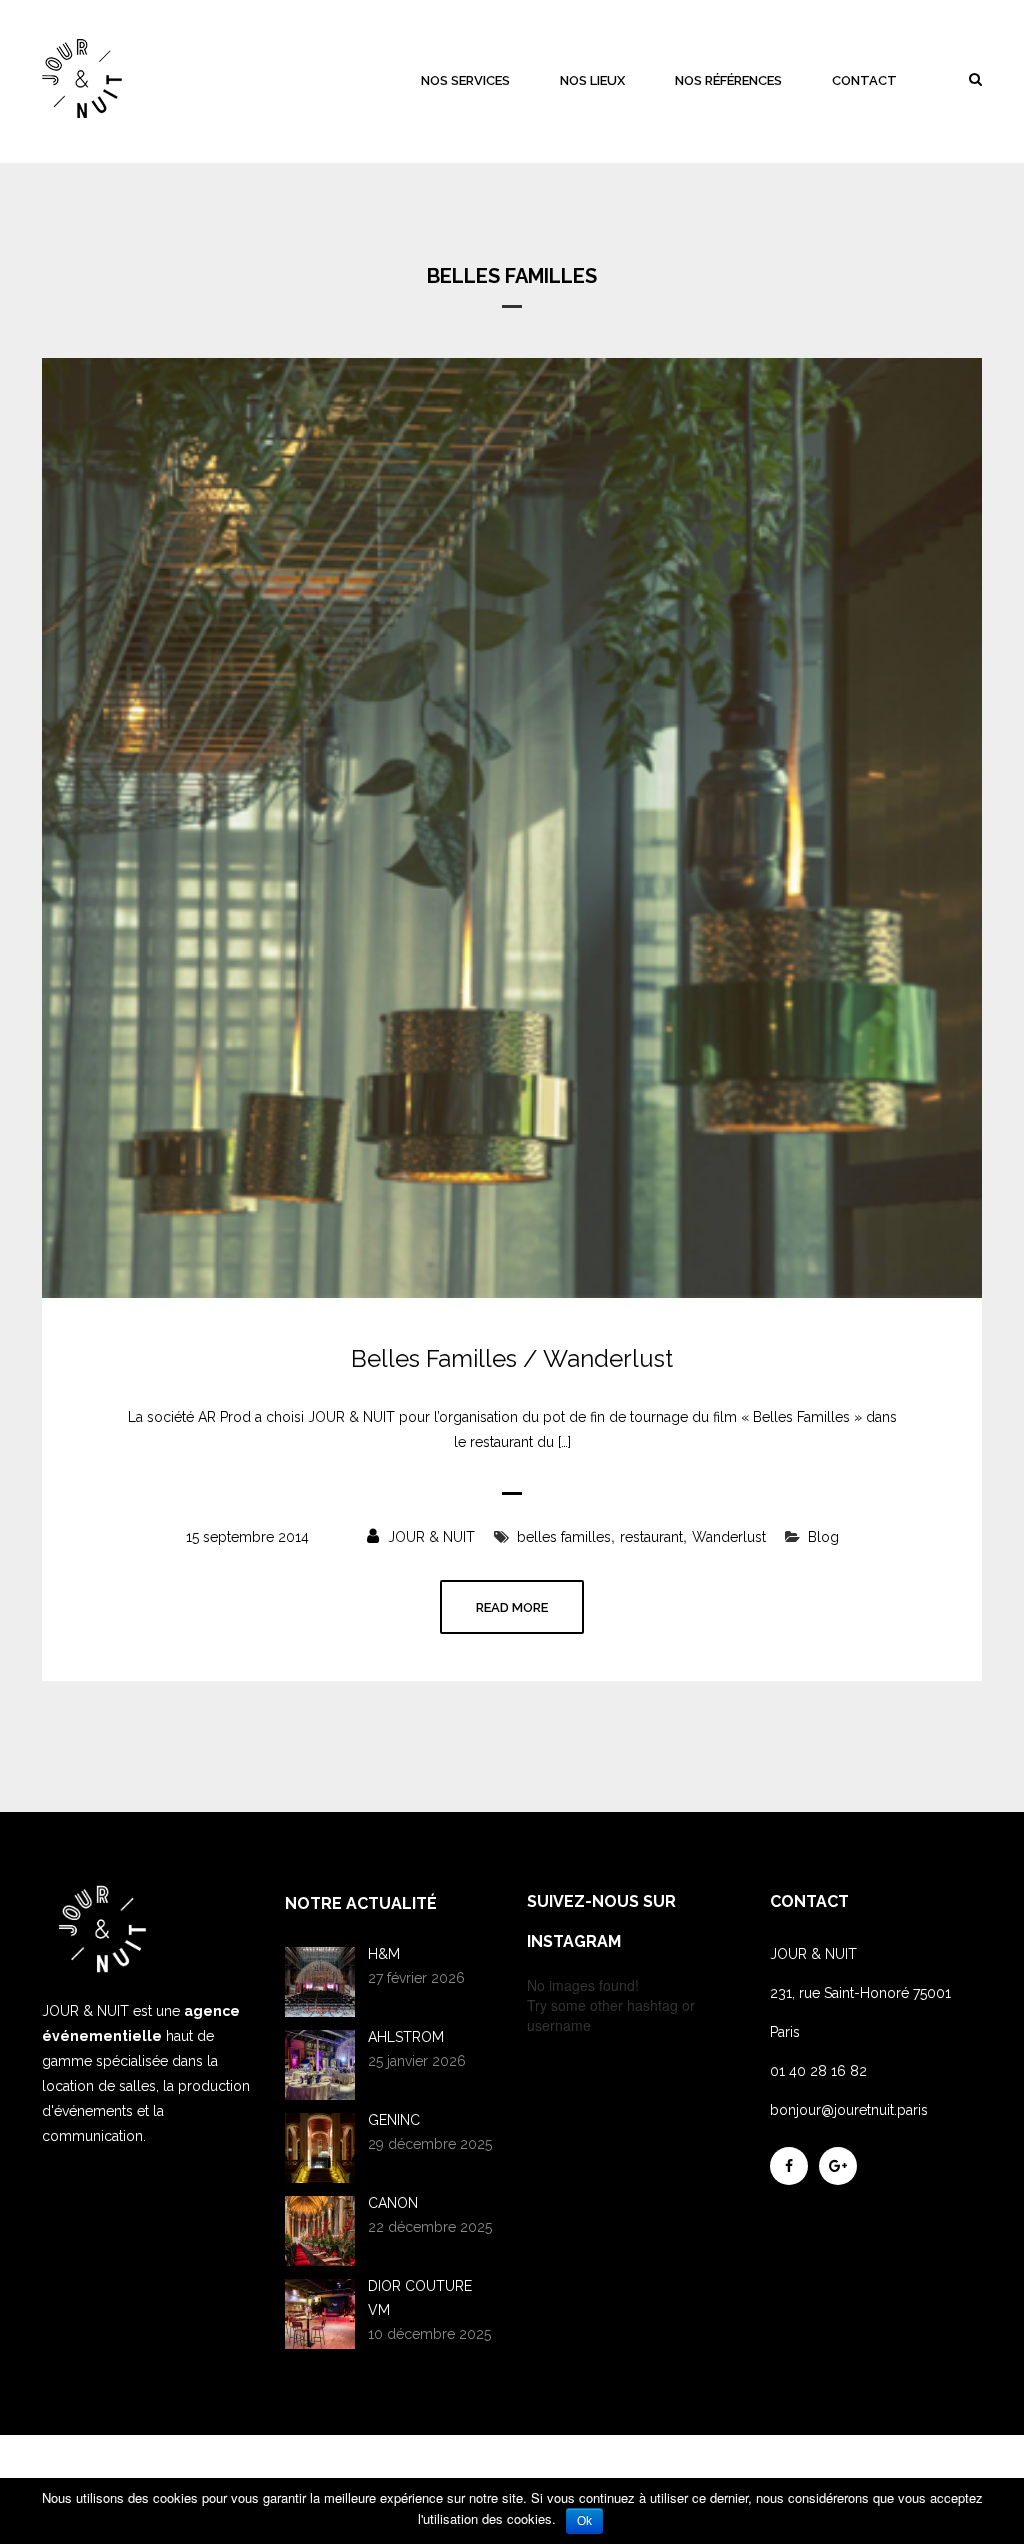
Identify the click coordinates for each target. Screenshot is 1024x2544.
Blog (823, 1537)
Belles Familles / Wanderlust (512, 1359)
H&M (384, 1954)
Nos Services (465, 80)
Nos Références (728, 80)
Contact (864, 80)
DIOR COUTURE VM (420, 2298)
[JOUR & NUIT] (82, 78)
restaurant (651, 1537)
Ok (584, 2521)
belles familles (564, 1537)
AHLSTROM (406, 2037)
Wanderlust (729, 1537)
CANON (393, 2203)
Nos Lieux (592, 80)
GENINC (394, 2120)
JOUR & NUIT (429, 1537)
